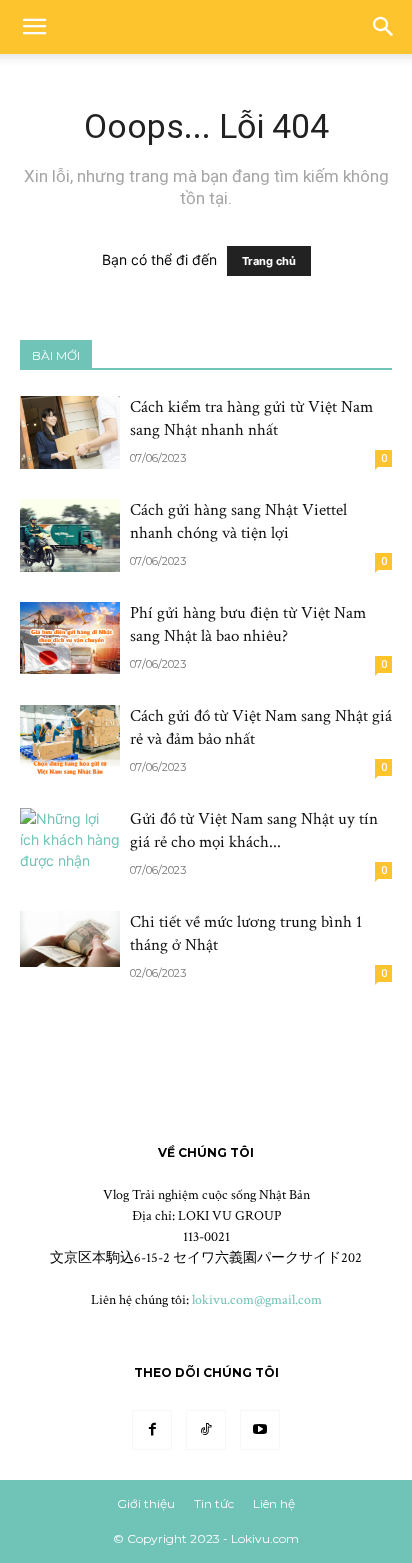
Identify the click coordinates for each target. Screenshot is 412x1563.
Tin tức (214, 1503)
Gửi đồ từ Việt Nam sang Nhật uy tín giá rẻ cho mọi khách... (254, 830)
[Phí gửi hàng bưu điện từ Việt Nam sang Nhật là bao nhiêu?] (70, 638)
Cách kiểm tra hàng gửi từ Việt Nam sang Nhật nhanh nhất (251, 418)
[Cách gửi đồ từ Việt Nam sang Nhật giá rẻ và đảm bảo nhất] (70, 741)
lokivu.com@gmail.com (257, 1300)
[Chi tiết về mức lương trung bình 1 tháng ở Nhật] (70, 939)
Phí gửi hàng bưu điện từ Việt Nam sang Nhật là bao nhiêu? (248, 624)
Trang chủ (269, 261)
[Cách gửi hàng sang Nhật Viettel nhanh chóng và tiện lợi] (70, 535)
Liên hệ (274, 1503)
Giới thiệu (146, 1503)
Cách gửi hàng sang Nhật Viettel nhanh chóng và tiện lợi (238, 521)
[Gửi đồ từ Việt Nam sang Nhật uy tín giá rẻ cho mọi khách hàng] (70, 844)
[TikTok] (206, 1430)
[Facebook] (152, 1430)
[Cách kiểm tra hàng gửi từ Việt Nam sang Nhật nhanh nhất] (70, 432)
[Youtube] (260, 1430)
